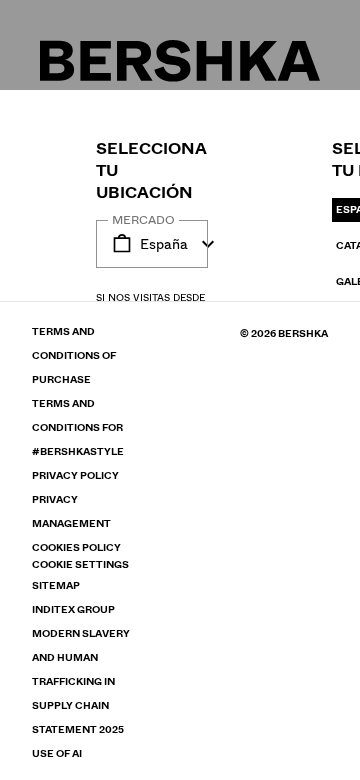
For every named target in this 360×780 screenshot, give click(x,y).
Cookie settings (80, 565)
